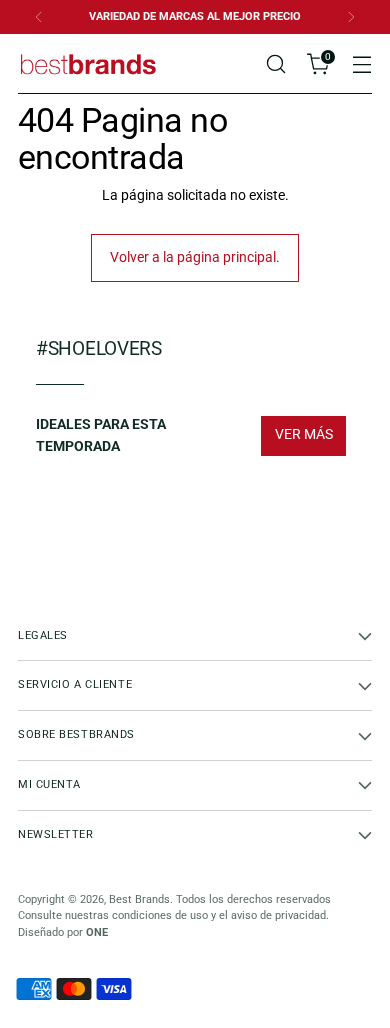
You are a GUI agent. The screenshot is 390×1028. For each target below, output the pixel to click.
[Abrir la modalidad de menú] (361, 64)
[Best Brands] (88, 63)
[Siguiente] (351, 17)
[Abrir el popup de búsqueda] (275, 64)
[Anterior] (39, 17)
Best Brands (139, 899)
